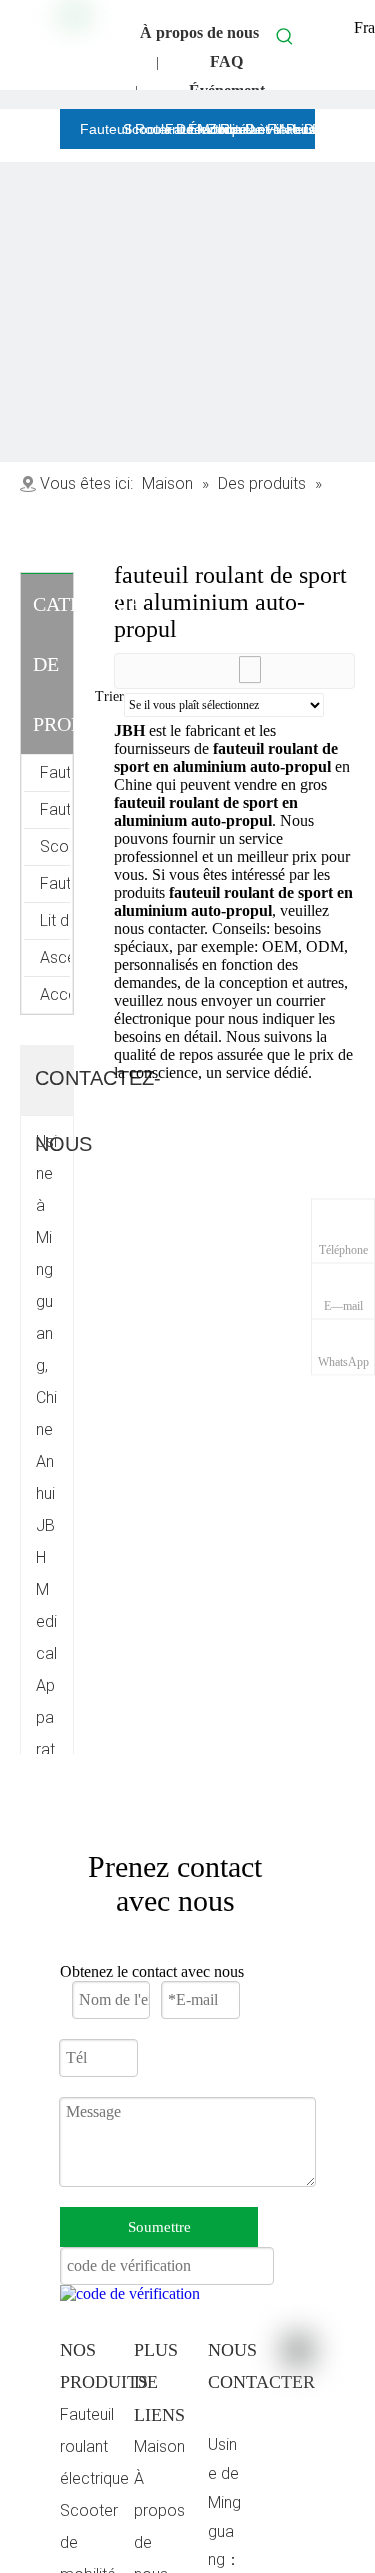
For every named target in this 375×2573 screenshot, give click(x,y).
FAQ (226, 61)
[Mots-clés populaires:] (285, 36)
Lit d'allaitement (55, 920)
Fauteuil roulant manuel (55, 883)
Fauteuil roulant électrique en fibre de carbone (55, 772)
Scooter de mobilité (55, 846)
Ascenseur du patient (55, 957)
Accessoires (55, 994)
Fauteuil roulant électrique (94, 2446)
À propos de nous (199, 32)
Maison (159, 2446)
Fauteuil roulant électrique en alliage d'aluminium (55, 809)
